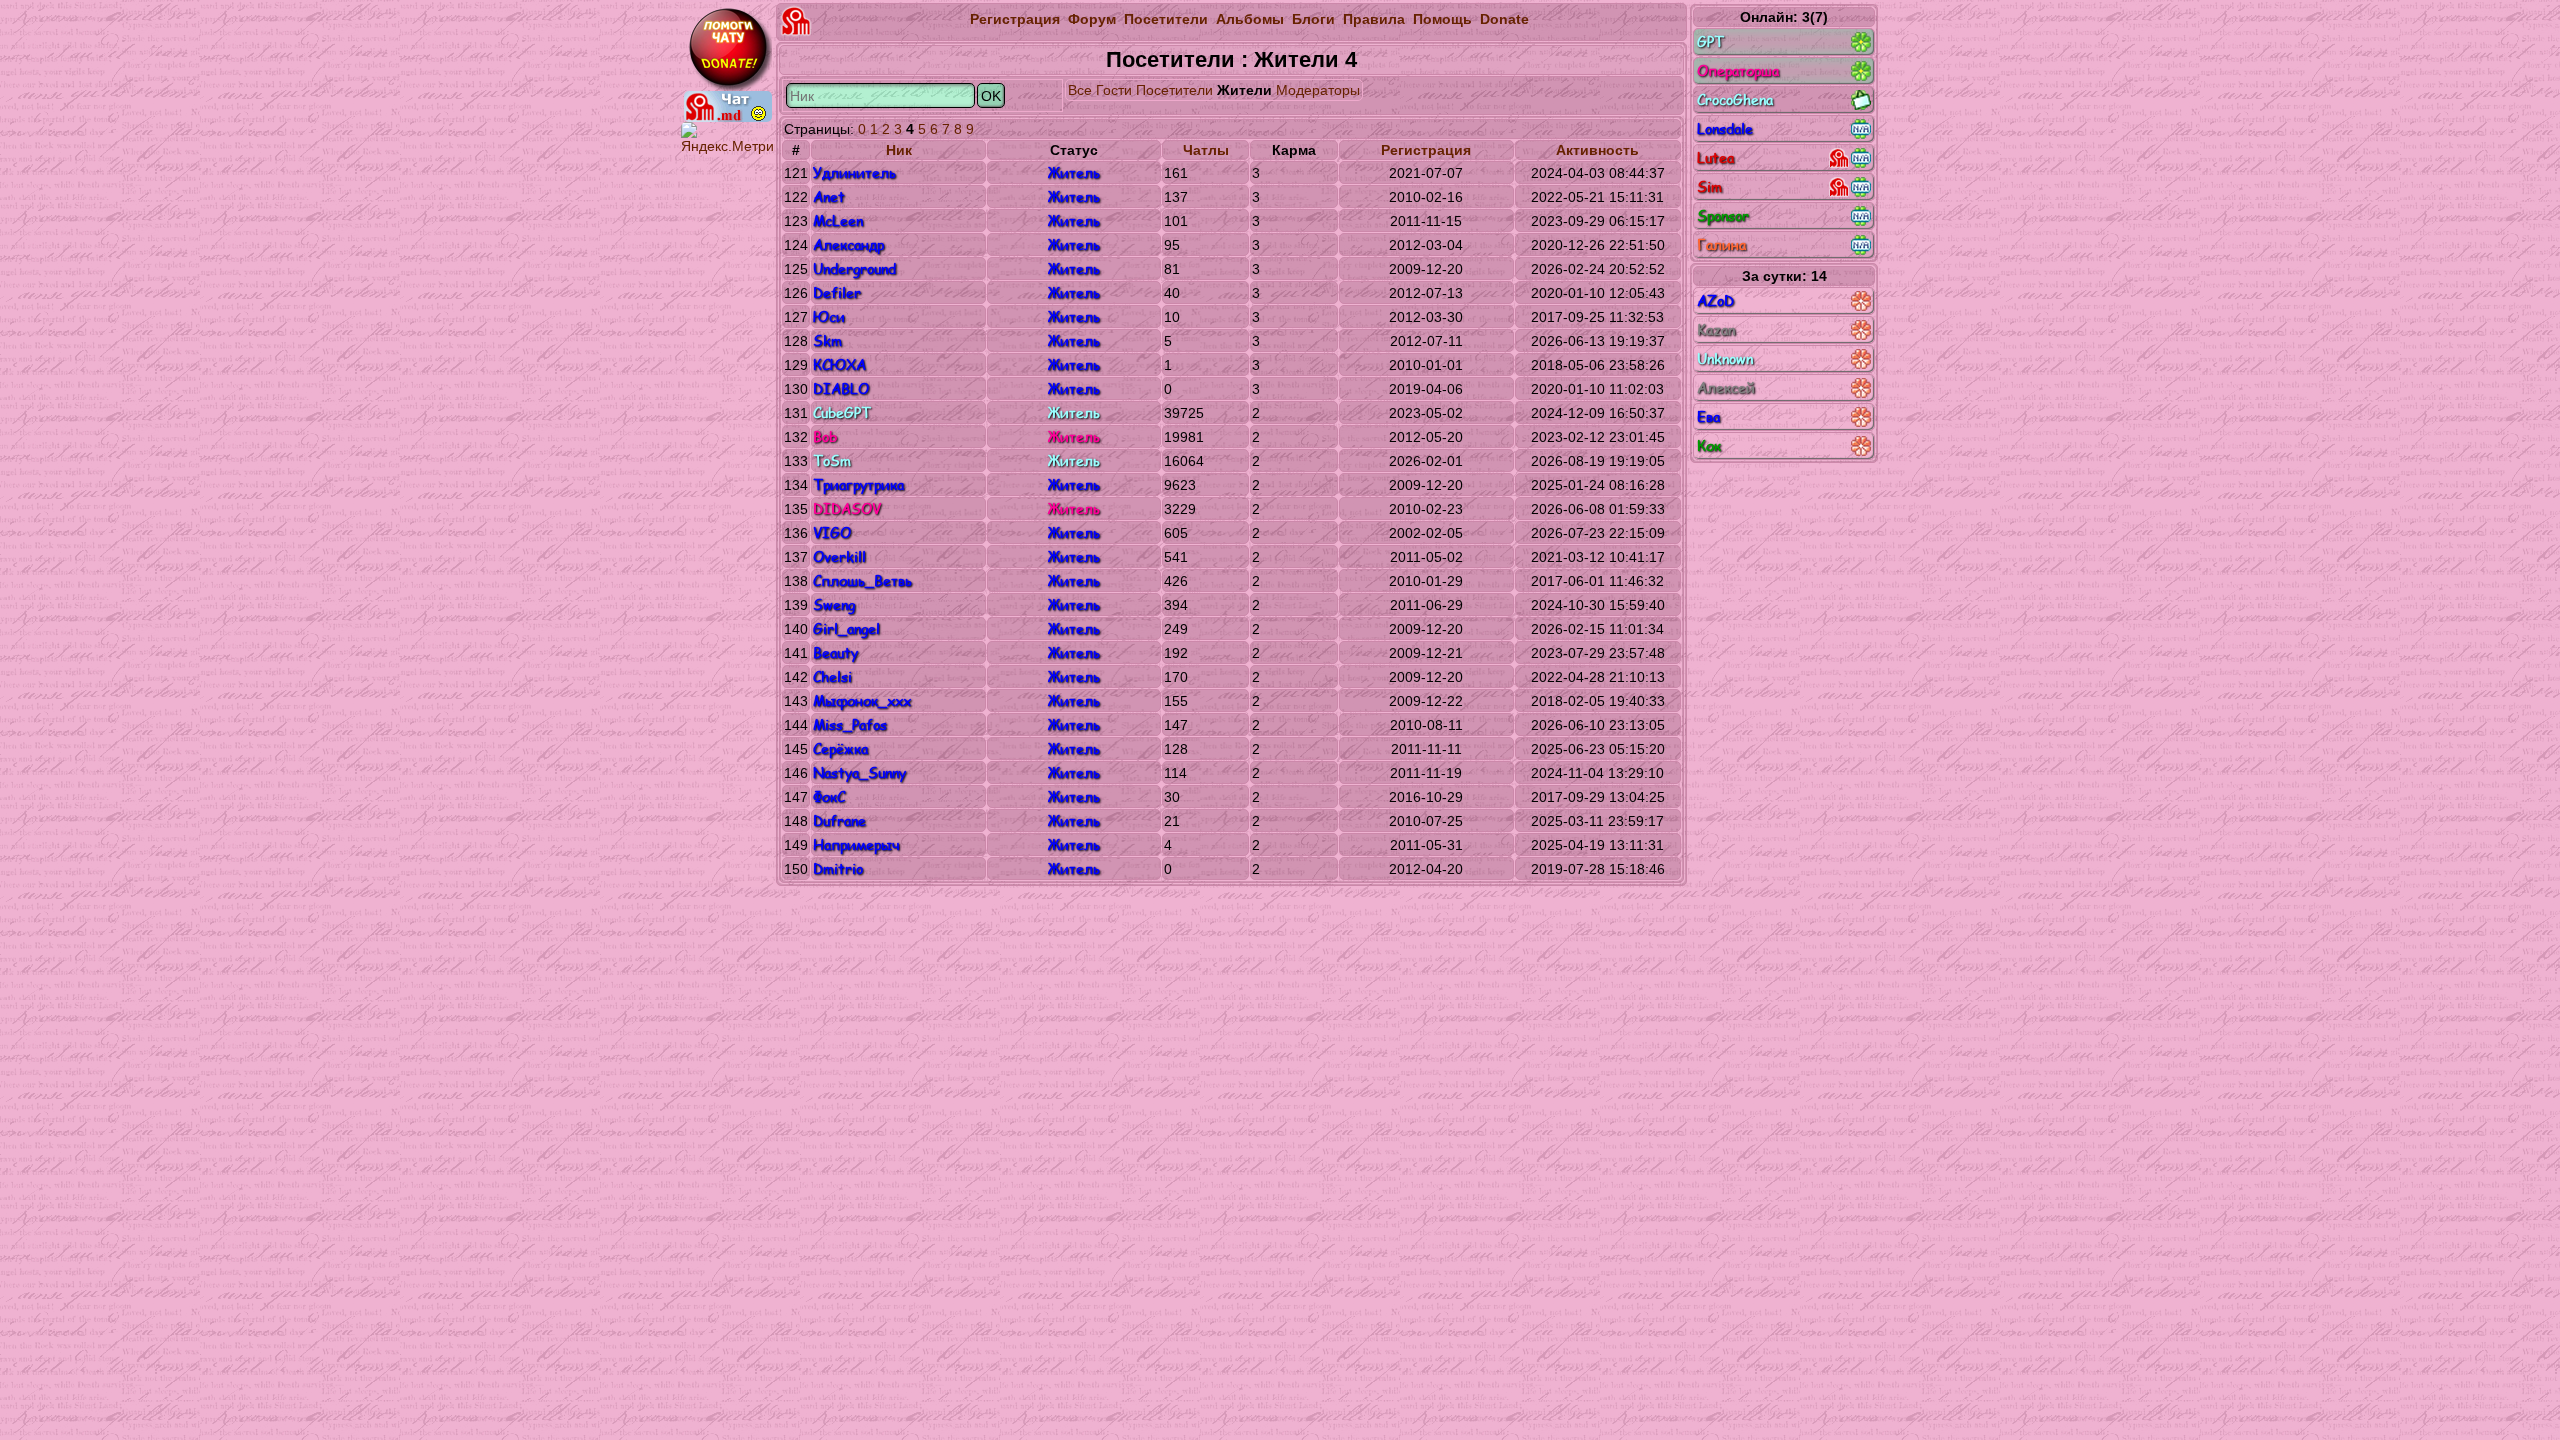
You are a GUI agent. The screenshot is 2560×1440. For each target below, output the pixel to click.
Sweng (834, 604)
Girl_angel (846, 628)
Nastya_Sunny (859, 772)
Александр (848, 244)
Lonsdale (1725, 128)
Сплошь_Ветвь (862, 580)
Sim (1709, 186)
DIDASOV (847, 508)
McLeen (838, 220)
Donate (1504, 19)
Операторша (1738, 70)
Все (1080, 90)
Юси (829, 316)
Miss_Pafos (850, 724)
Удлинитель (854, 172)
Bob (825, 436)
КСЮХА (839, 364)
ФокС (829, 796)
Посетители (1166, 19)
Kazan (1716, 329)
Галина (1721, 244)
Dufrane (839, 820)
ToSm (832, 460)
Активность (1597, 150)
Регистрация (1015, 19)
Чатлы (1206, 150)
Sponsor (1723, 215)
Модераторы (1318, 90)
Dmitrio (838, 868)
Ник (899, 150)
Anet (829, 196)
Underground (854, 268)
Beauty (835, 652)
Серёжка (840, 748)
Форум (1092, 19)
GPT (1710, 41)
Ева (1708, 416)
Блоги (1313, 19)
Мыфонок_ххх (862, 700)
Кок (1709, 445)
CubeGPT (842, 412)
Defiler (837, 292)
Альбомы (1250, 19)
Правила (1374, 19)
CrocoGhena (1735, 99)
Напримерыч (856, 844)
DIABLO (841, 388)
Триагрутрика (858, 484)
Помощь (1442, 19)
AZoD (1715, 300)
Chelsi (832, 676)
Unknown (1725, 358)
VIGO (832, 532)
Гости (1114, 90)
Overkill (839, 556)
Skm (827, 340)
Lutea (1715, 157)
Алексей (1726, 387)
